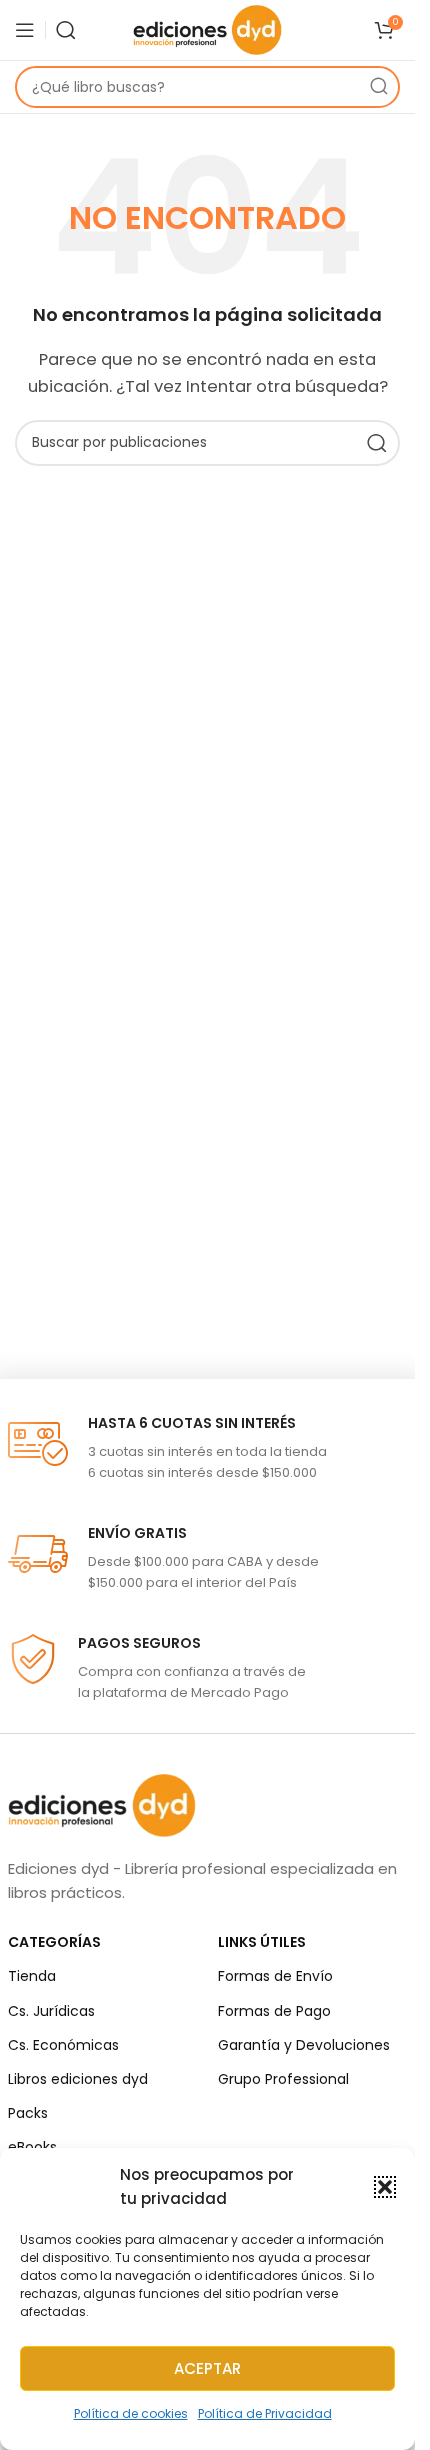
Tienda (32, 1976)
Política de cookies (131, 2413)
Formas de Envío (275, 1976)
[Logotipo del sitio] (207, 28)
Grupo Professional (283, 2079)
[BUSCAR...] (379, 87)
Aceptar (207, 2368)
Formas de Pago (274, 2011)
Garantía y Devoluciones (304, 2045)
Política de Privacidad (265, 2413)
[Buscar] (66, 30)
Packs (28, 2113)
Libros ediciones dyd (78, 2079)
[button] (385, 2187)
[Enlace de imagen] (102, 1804)
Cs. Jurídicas (51, 2011)
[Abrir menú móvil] (25, 30)
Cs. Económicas (63, 2045)
